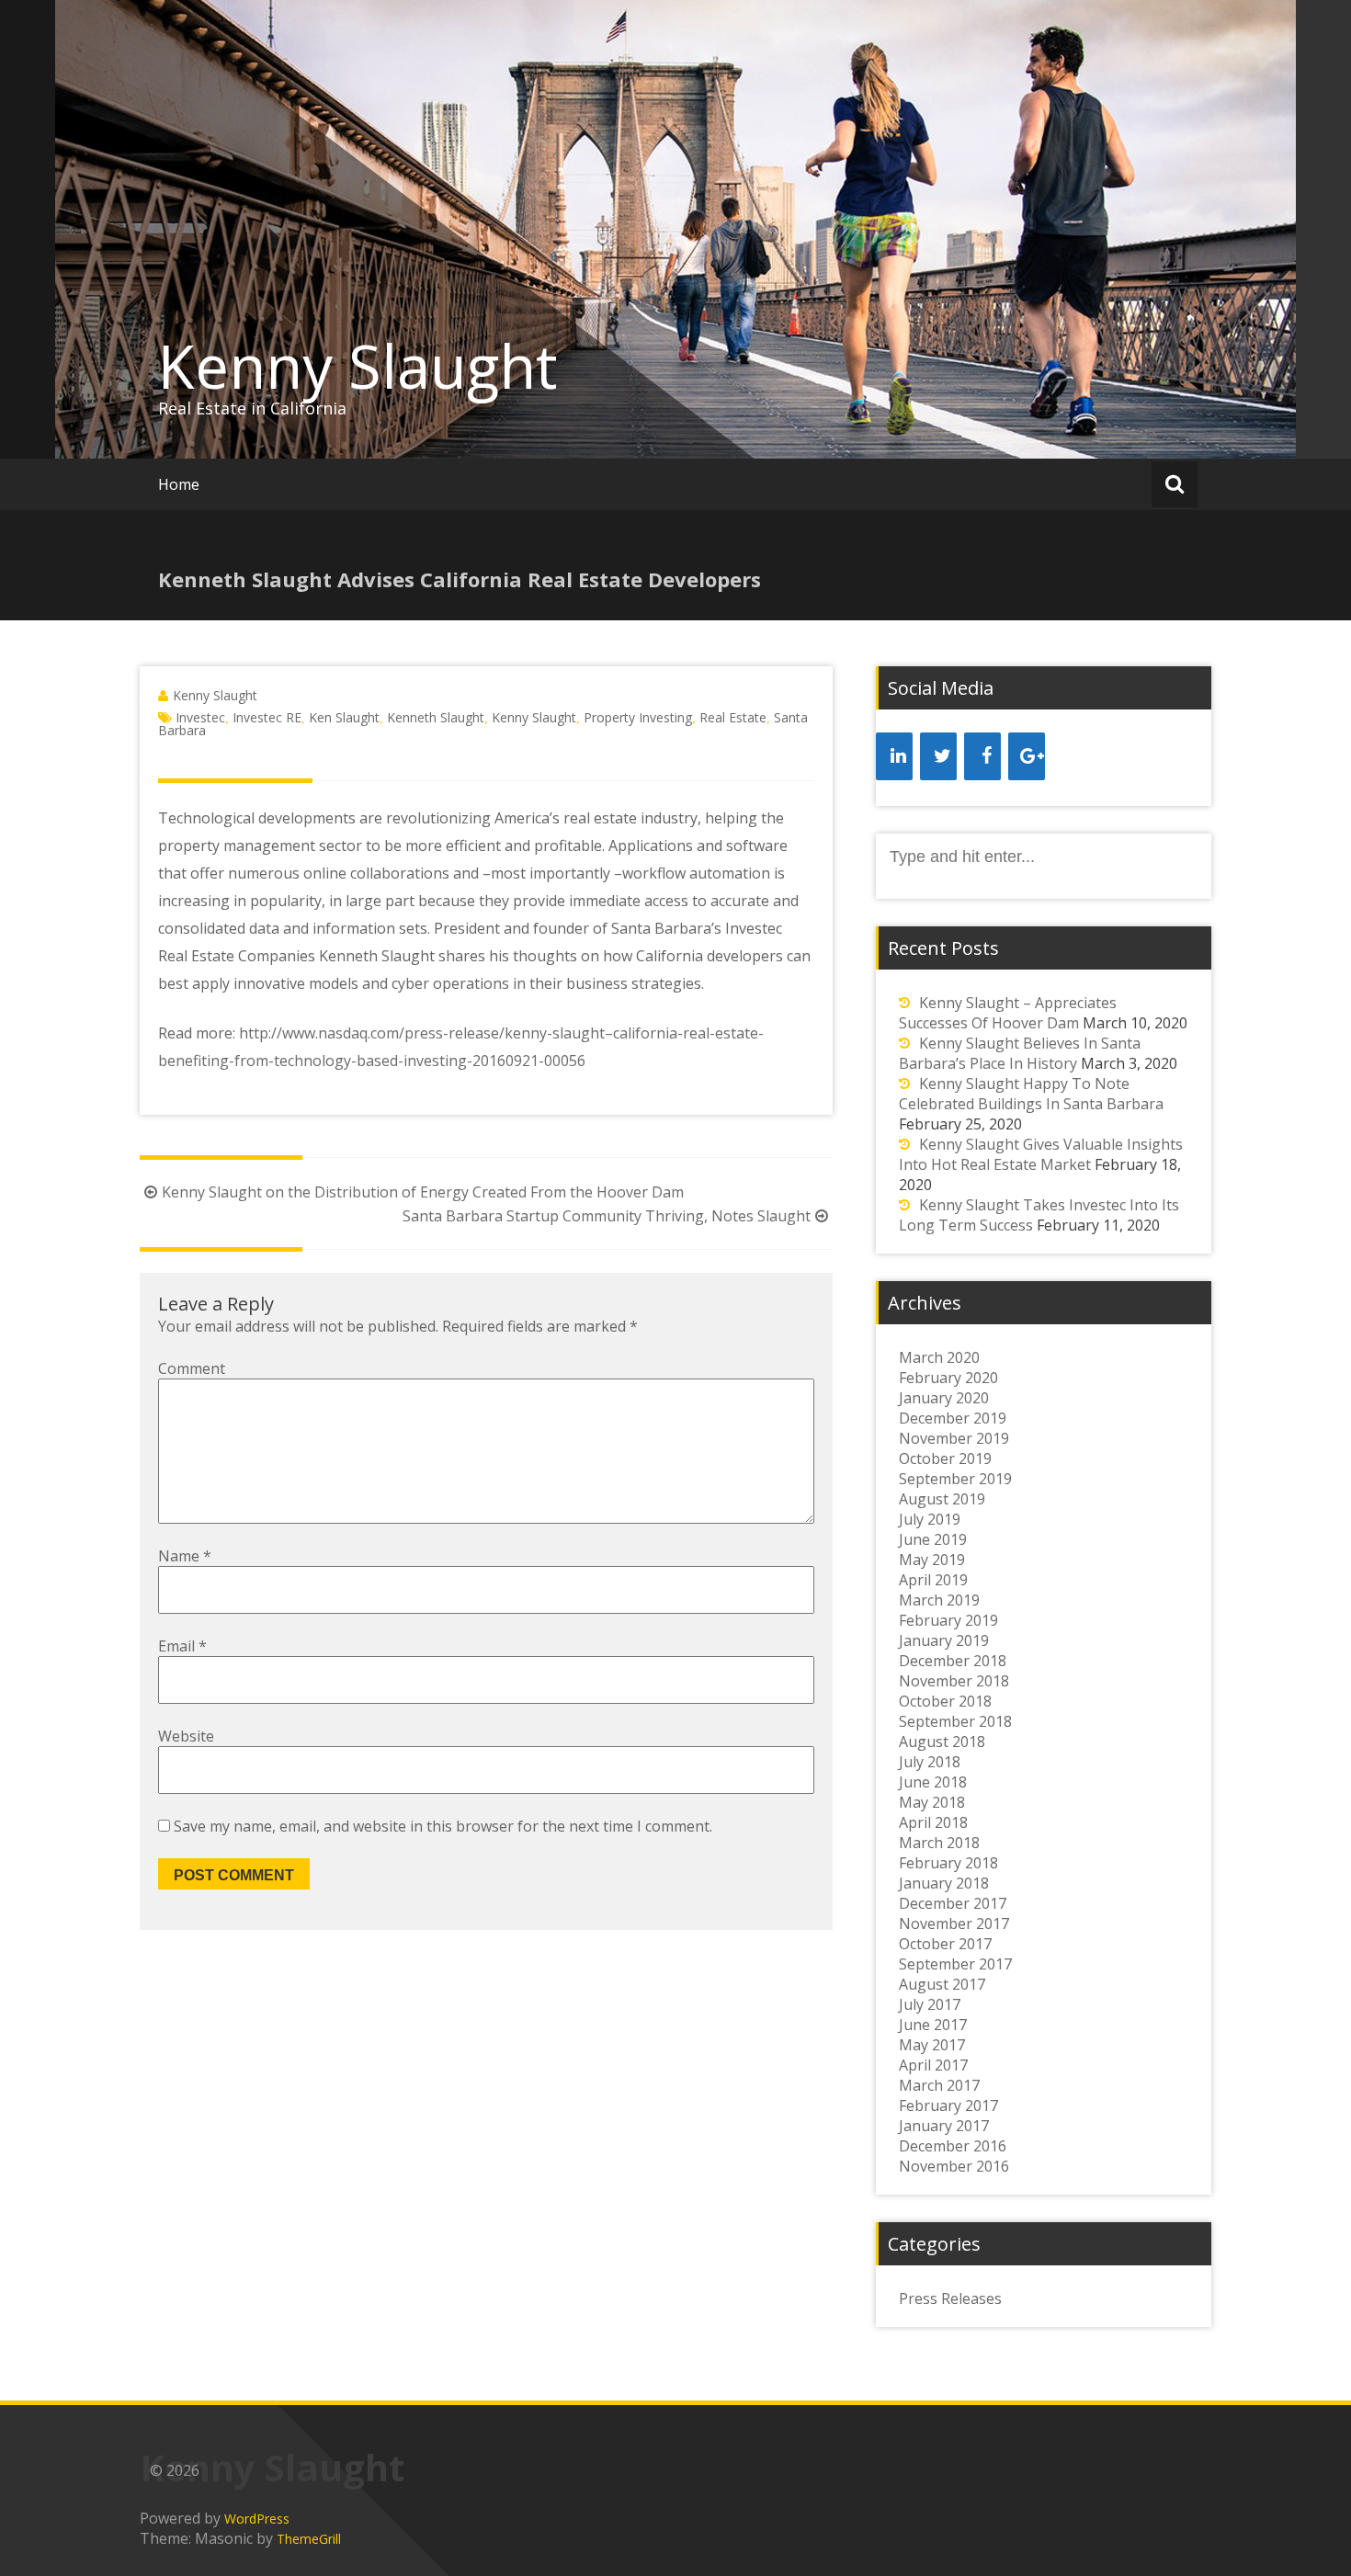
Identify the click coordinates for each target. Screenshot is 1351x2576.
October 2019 (945, 1458)
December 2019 (953, 1418)
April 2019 (933, 1580)
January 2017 (944, 2126)
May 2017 (932, 2045)
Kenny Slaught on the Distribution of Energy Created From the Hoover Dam (423, 1192)
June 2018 (933, 1782)
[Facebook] (982, 756)
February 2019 (948, 1620)
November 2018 (954, 1681)
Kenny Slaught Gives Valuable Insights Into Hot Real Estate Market (1041, 1154)
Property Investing (638, 717)
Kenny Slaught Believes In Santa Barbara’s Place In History (1020, 1053)
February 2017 (948, 2105)
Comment (192, 1368)
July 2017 (930, 2004)
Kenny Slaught (358, 366)
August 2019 (942, 1499)
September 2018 (955, 1721)
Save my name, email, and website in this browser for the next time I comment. (443, 1826)
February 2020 (948, 1378)
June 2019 (933, 1539)
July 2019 (930, 1519)
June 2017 (933, 2025)
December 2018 (953, 1661)
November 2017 (954, 1923)
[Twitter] (938, 756)
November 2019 (954, 1438)
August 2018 (942, 1742)
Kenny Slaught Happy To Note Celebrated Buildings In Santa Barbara (1031, 1094)
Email (182, 1646)
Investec (200, 717)
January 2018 (944, 1883)
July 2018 (930, 1762)
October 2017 (945, 1944)
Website (186, 1736)
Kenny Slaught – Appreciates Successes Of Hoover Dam (1008, 1013)
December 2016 (953, 2146)
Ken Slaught (344, 717)
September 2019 (955, 1479)
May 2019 (932, 1560)
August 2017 (942, 1984)
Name (185, 1556)
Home (179, 484)
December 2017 (953, 1903)
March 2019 (939, 1600)
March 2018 (939, 1843)
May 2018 (932, 1802)
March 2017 (939, 2085)
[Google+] (1027, 756)
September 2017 (955, 1964)
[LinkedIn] (894, 756)
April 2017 (933, 2065)
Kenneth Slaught (436, 717)
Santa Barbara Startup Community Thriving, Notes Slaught (607, 1216)
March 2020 (939, 1357)
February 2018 (948, 1863)
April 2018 (933, 1822)
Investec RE (267, 717)
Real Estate (733, 717)
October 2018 (945, 1701)
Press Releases (950, 2298)
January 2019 (944, 1640)
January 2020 (944, 1398)
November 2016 (954, 2166)
